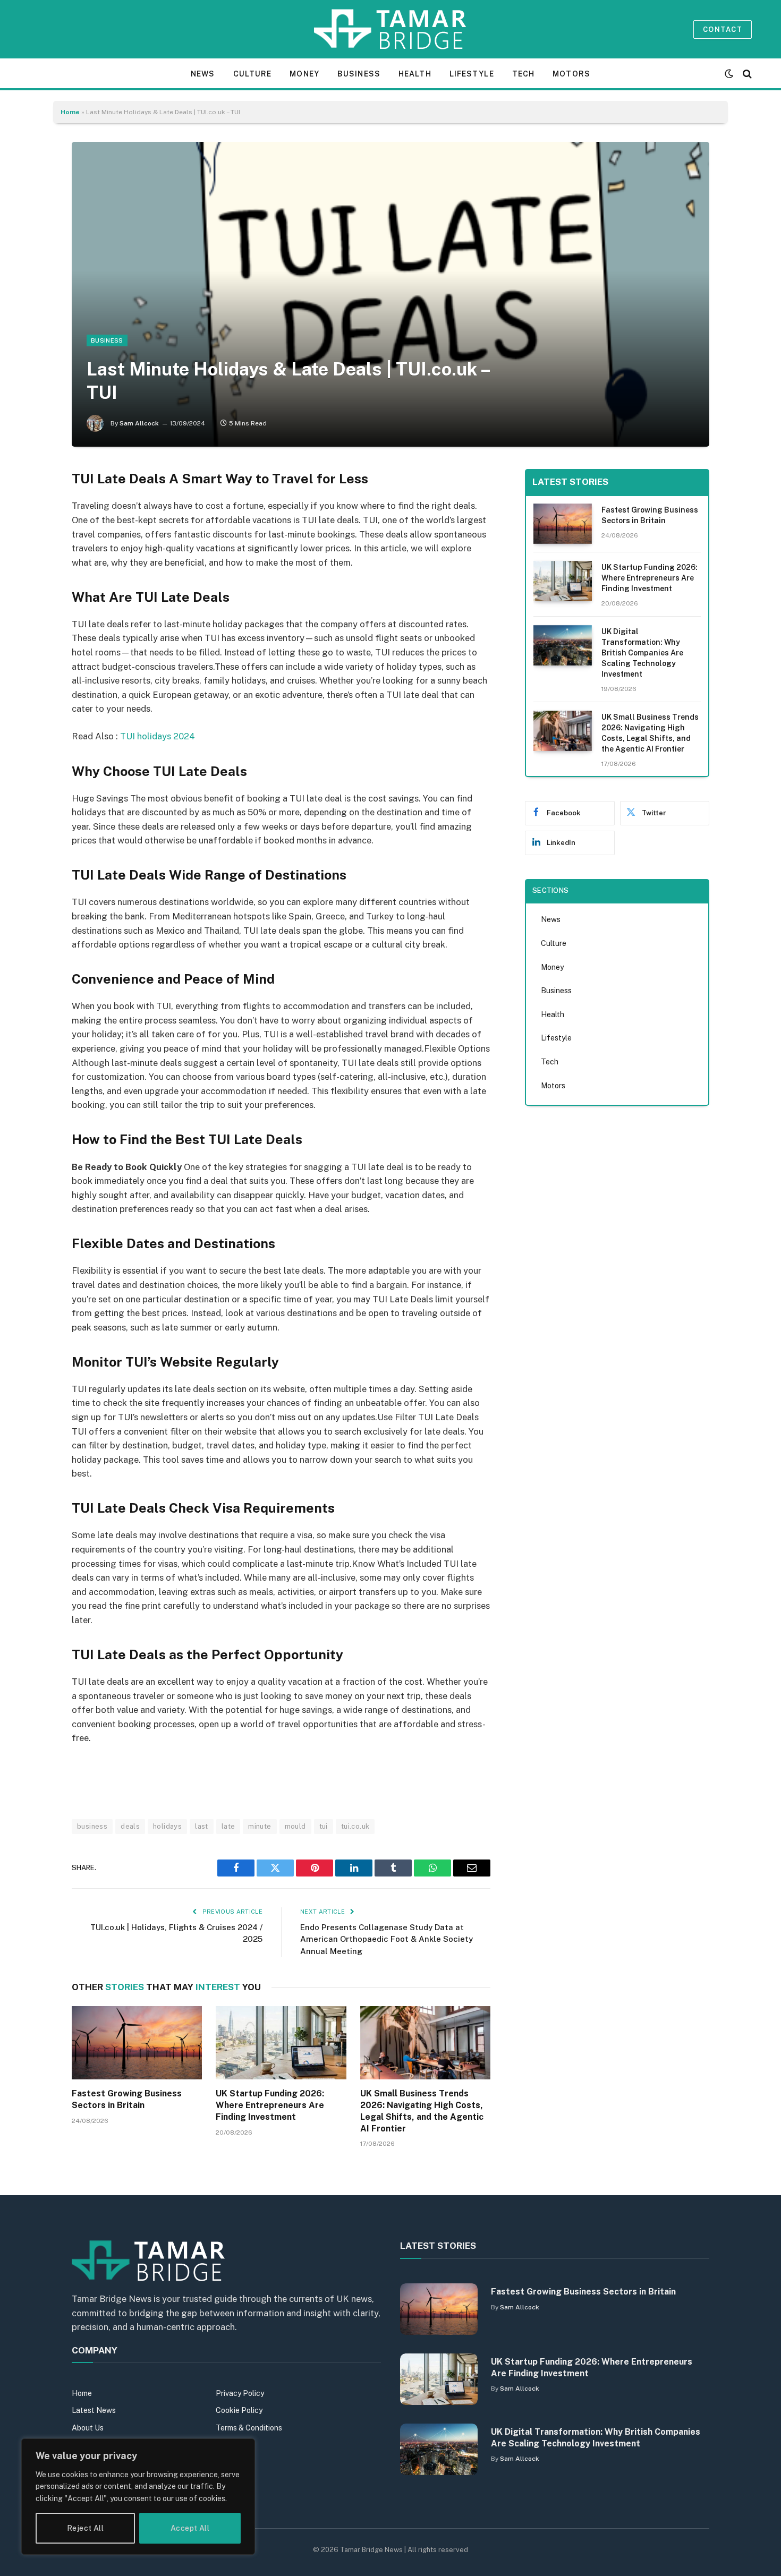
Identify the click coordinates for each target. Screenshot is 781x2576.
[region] (138, 2497)
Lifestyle (472, 74)
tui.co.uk (355, 1826)
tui (324, 1826)
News (203, 74)
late (228, 1826)
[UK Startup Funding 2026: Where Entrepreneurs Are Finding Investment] (281, 2043)
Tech (523, 74)
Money (304, 74)
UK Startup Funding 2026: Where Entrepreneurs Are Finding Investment (270, 2105)
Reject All (85, 2528)
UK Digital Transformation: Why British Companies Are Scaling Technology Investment (642, 653)
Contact (723, 29)
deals (130, 1826)
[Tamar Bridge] (391, 29)
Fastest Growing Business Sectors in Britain (127, 2099)
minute (260, 1826)
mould (295, 1826)
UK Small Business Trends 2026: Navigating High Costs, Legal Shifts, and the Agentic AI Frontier (422, 2111)
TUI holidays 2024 (158, 736)
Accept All (190, 2528)
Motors (571, 74)
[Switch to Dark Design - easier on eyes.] (729, 74)
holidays (167, 1826)
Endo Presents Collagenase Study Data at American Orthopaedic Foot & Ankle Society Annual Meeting (387, 1939)
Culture (253, 74)
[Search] (746, 74)
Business (359, 74)
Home (70, 112)
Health (415, 74)
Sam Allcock (139, 423)
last (202, 1826)
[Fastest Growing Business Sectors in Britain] (137, 2043)
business (92, 1826)
